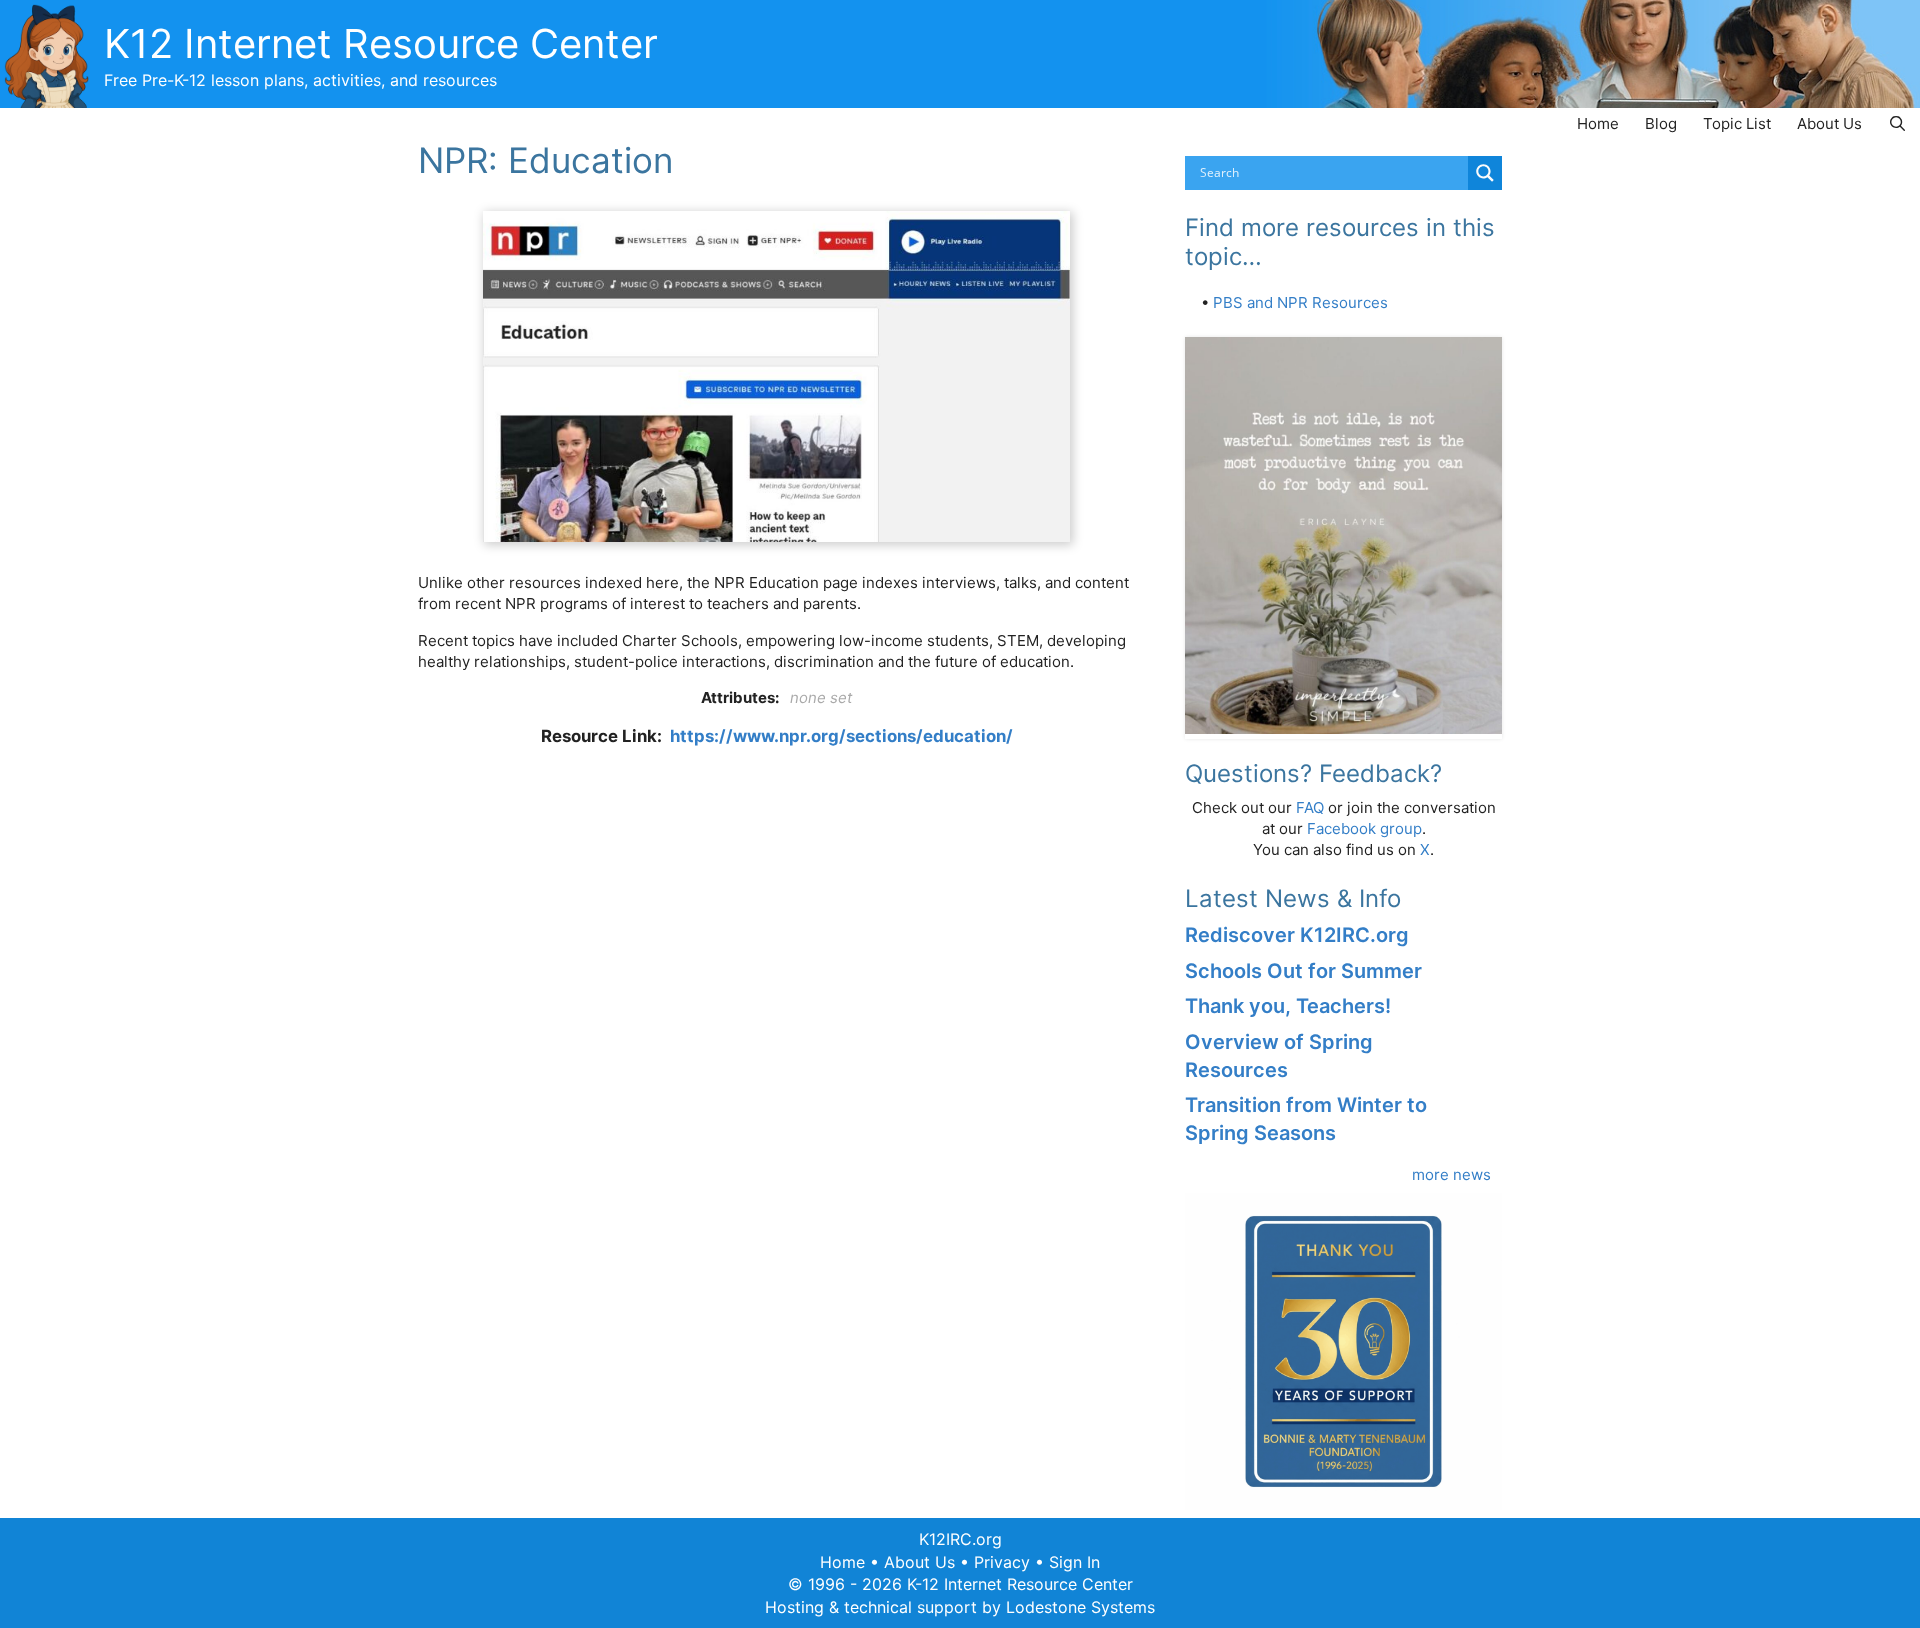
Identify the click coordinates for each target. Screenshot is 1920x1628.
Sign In (1074, 1562)
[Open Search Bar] (1897, 123)
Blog (1661, 123)
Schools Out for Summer (1303, 971)
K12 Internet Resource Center (381, 43)
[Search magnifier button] (1485, 173)
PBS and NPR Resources (1300, 302)
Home (1598, 123)
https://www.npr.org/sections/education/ (841, 736)
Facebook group (1364, 828)
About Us (1829, 123)
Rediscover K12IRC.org (1297, 935)
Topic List (1737, 123)
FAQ (1310, 807)
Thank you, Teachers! (1288, 1006)
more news (1451, 1174)
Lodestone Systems (1080, 1607)
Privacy (1002, 1562)
